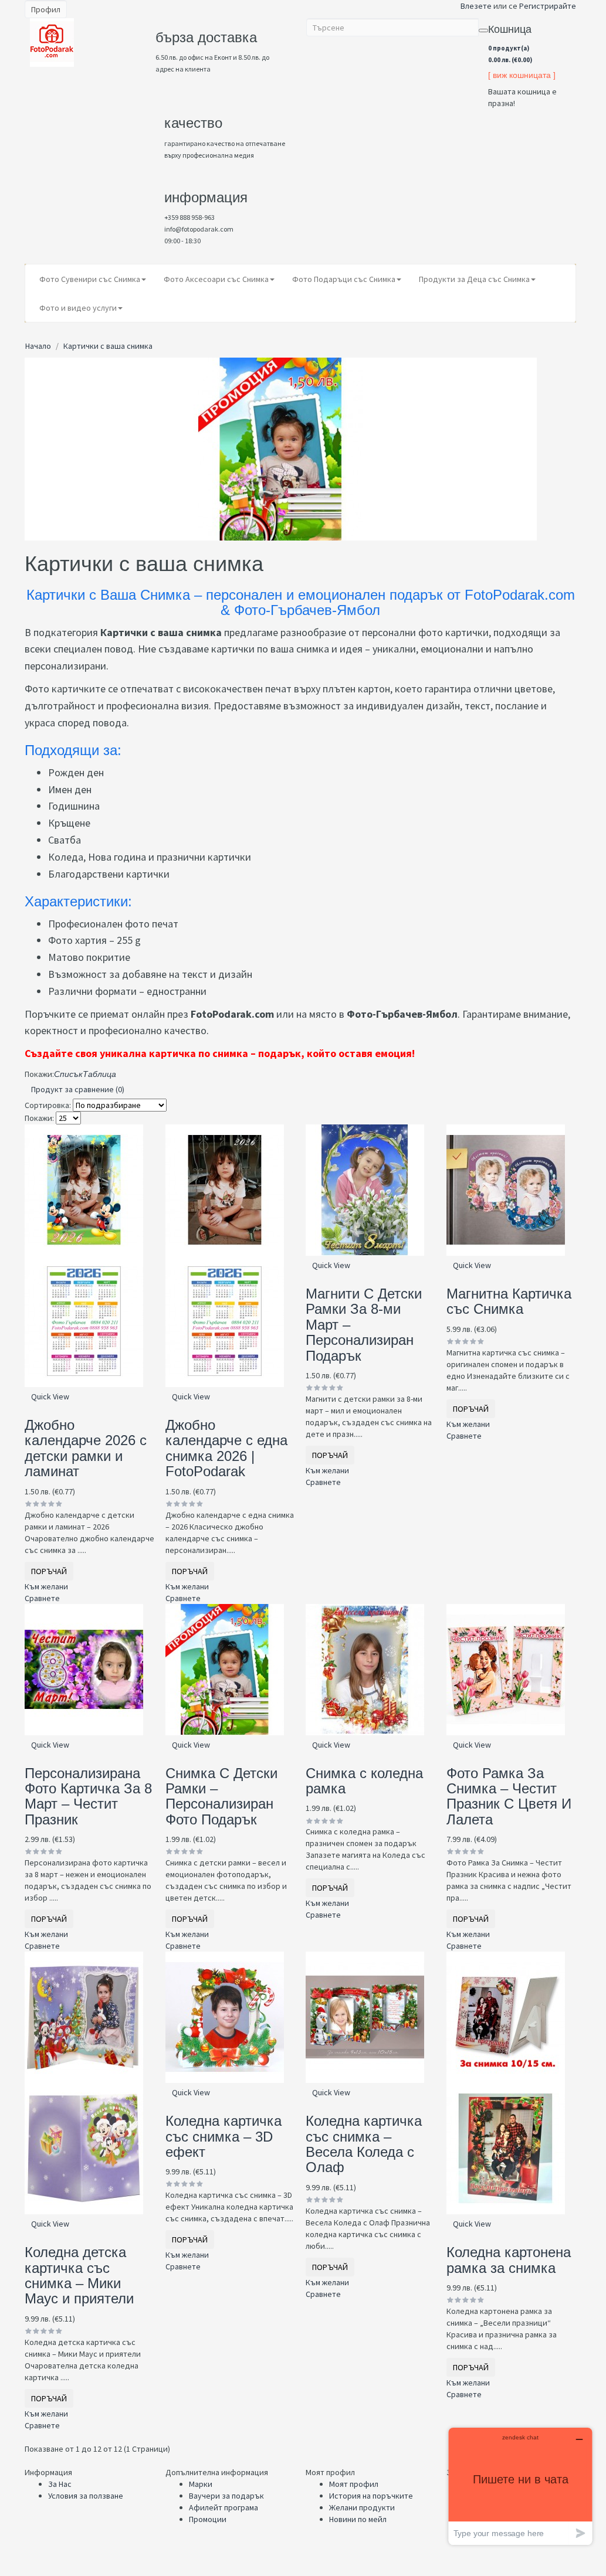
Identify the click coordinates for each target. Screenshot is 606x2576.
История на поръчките (371, 2496)
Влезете (476, 6)
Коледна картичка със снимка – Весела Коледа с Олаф (364, 2144)
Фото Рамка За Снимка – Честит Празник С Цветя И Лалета (509, 1796)
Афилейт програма (224, 2507)
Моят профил (354, 2484)
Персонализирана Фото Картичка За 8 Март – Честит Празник (88, 1796)
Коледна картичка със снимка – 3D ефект (224, 2136)
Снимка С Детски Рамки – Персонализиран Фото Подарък (221, 1796)
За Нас (60, 2484)
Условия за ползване (86, 2496)
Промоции (208, 2519)
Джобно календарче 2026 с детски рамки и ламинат (86, 1448)
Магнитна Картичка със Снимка (509, 1301)
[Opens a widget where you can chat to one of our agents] (520, 2486)
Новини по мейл (358, 2519)
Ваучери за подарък (226, 2496)
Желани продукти (362, 2507)
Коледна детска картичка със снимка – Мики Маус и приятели (79, 2275)
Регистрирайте (548, 6)
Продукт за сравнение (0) (78, 1089)
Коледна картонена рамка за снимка (509, 2260)
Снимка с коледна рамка (364, 1781)
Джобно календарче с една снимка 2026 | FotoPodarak (226, 1448)
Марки (201, 2484)
